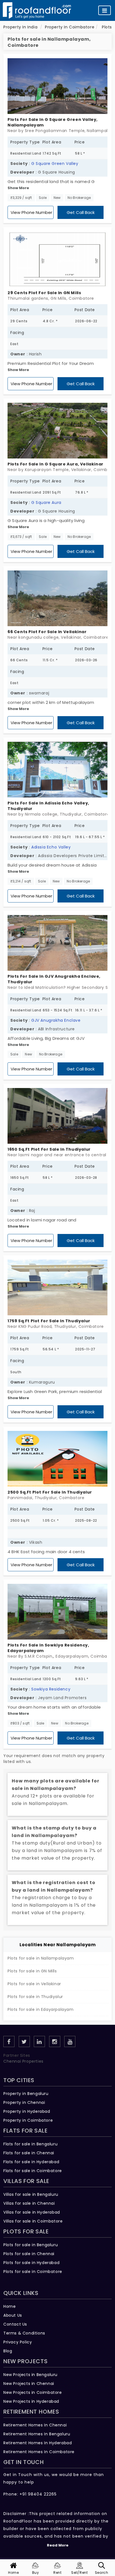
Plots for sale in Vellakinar (34, 1984)
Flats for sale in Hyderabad (31, 2162)
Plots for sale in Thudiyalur (35, 1997)
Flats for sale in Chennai (29, 2153)
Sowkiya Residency (51, 1689)
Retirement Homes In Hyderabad (38, 2443)
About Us (13, 2315)
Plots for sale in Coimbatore (33, 2272)
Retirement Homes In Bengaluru (37, 2434)
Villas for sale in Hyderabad (32, 2212)
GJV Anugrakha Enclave (56, 1020)
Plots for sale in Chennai (29, 2254)
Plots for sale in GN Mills (32, 1971)
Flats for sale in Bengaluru (30, 2144)
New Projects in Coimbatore (33, 2392)
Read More (58, 2545)
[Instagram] (55, 2041)
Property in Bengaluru (26, 2094)
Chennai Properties (23, 2061)
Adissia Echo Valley (51, 847)
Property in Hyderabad (27, 2111)
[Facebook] (9, 2041)
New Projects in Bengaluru (30, 2375)
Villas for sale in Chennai (29, 2203)
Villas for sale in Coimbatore (33, 2221)
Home (9, 2306)
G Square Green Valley (55, 164)
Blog (8, 2351)
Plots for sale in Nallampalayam (41, 1958)
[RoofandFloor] (37, 10)
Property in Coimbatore (28, 2120)
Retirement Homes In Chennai (35, 2425)
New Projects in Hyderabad (31, 2401)
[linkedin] (39, 2041)
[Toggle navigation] (105, 10)
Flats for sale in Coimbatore (33, 2171)
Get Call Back (81, 212)
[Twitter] (24, 2041)
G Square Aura (46, 502)
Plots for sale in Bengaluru (31, 2245)
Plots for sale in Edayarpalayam (41, 2009)
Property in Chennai (24, 2102)
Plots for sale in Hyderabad (31, 2263)
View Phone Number (31, 212)
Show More (18, 188)
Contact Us (15, 2324)
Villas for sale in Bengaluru (31, 2194)
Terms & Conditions (24, 2333)
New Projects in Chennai (29, 2384)
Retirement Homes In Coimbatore (39, 2452)
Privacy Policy (18, 2342)
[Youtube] (70, 2041)
